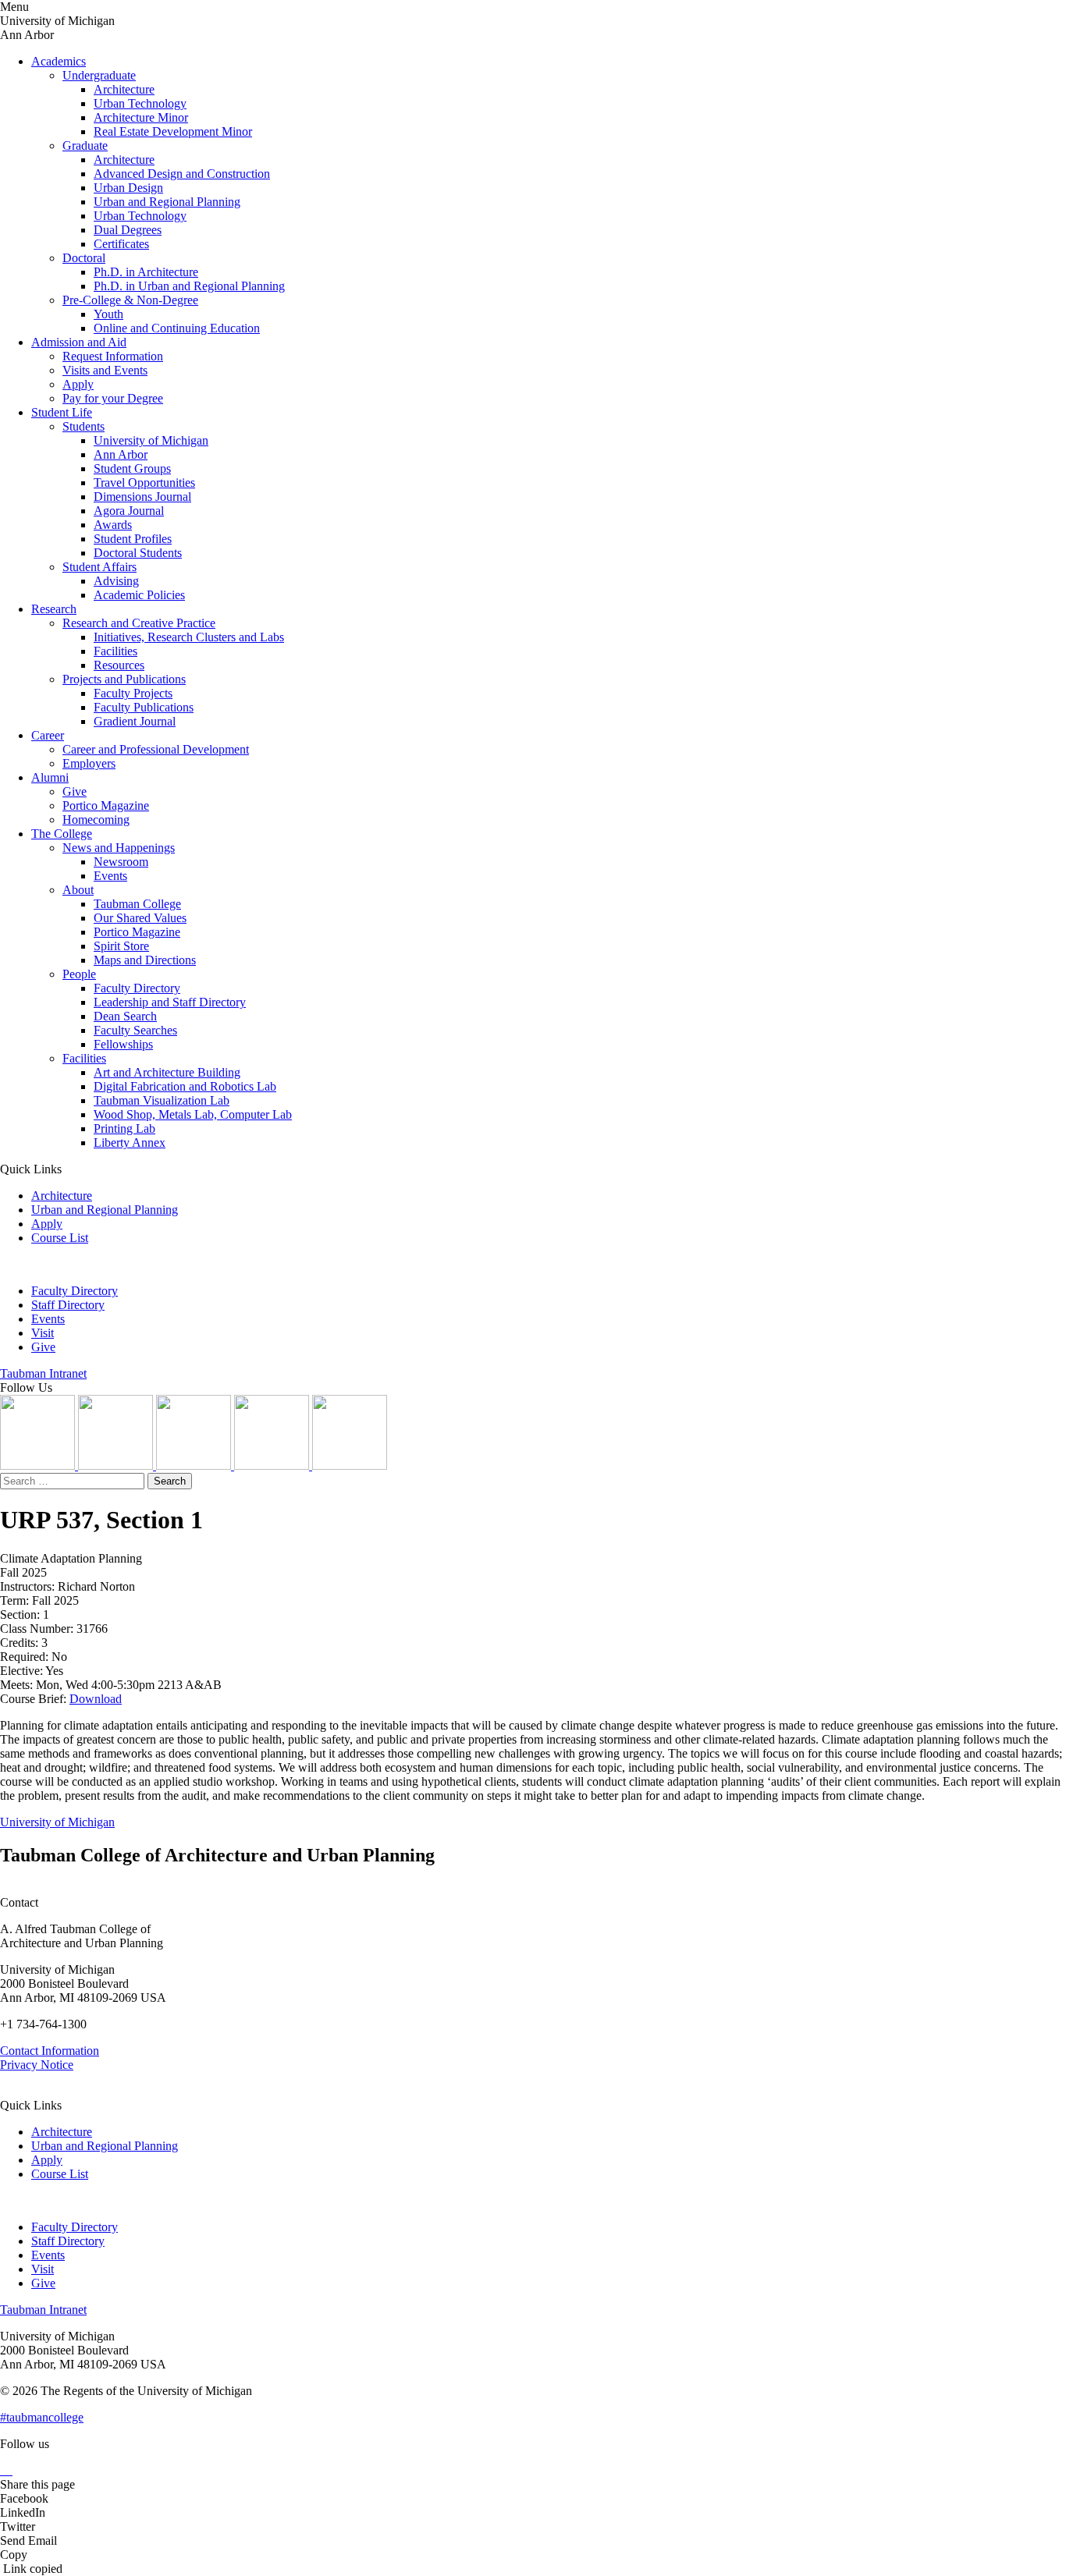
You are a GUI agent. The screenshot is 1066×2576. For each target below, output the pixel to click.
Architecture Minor (141, 117)
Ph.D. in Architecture (146, 272)
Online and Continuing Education (177, 328)
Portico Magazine (106, 805)
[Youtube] (273, 1465)
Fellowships (123, 1044)
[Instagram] (39, 1465)
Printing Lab (124, 1128)
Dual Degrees (128, 230)
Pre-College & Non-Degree (130, 300)
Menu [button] (14, 7)
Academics (59, 61)
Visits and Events (105, 370)
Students (84, 426)
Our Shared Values (140, 918)
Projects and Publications (124, 679)
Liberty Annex (130, 1143)
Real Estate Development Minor (173, 131)
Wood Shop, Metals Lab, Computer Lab (193, 1114)
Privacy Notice (37, 2065)
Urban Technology (140, 103)
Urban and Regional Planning (167, 202)
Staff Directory (68, 1305)
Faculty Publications (144, 707)
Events (110, 876)
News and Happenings (119, 848)
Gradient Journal (135, 721)
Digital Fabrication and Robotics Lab (185, 1086)
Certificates (121, 244)
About (78, 890)
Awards (113, 525)
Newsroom (121, 862)
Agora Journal (129, 511)
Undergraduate (99, 75)
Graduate (85, 145)
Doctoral (84, 258)
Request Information (113, 356)
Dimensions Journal (142, 497)
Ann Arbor (121, 454)
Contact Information (50, 2051)
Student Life (62, 412)
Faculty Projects (133, 693)
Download (96, 1699)
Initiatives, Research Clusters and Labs (189, 637)
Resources (119, 665)
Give (75, 791)
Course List (60, 1238)
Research (54, 609)
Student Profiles (133, 539)
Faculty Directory (137, 988)
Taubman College (137, 904)
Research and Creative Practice (139, 623)
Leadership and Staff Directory (170, 1002)
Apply (78, 384)
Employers (89, 763)
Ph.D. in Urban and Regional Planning (189, 286)
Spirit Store (121, 946)
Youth (108, 314)
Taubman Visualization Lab (162, 1100)
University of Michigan (151, 440)
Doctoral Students (138, 553)
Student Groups (132, 468)
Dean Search (125, 1016)
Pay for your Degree (113, 398)
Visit (43, 1333)
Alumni (50, 777)
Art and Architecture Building (167, 1072)
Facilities (115, 651)
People (79, 974)
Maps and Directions (145, 960)
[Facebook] (350, 1465)
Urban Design (128, 188)
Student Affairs (99, 567)
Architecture (124, 89)
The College (62, 834)
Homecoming (96, 820)
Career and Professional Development (156, 749)
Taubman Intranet (43, 1373)
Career (48, 735)
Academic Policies (139, 595)
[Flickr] (195, 1465)
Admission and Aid (79, 342)
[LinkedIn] (117, 1465)
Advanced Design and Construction (182, 174)
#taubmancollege (42, 2417)
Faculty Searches (135, 1030)
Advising (116, 581)
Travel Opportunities (144, 483)
